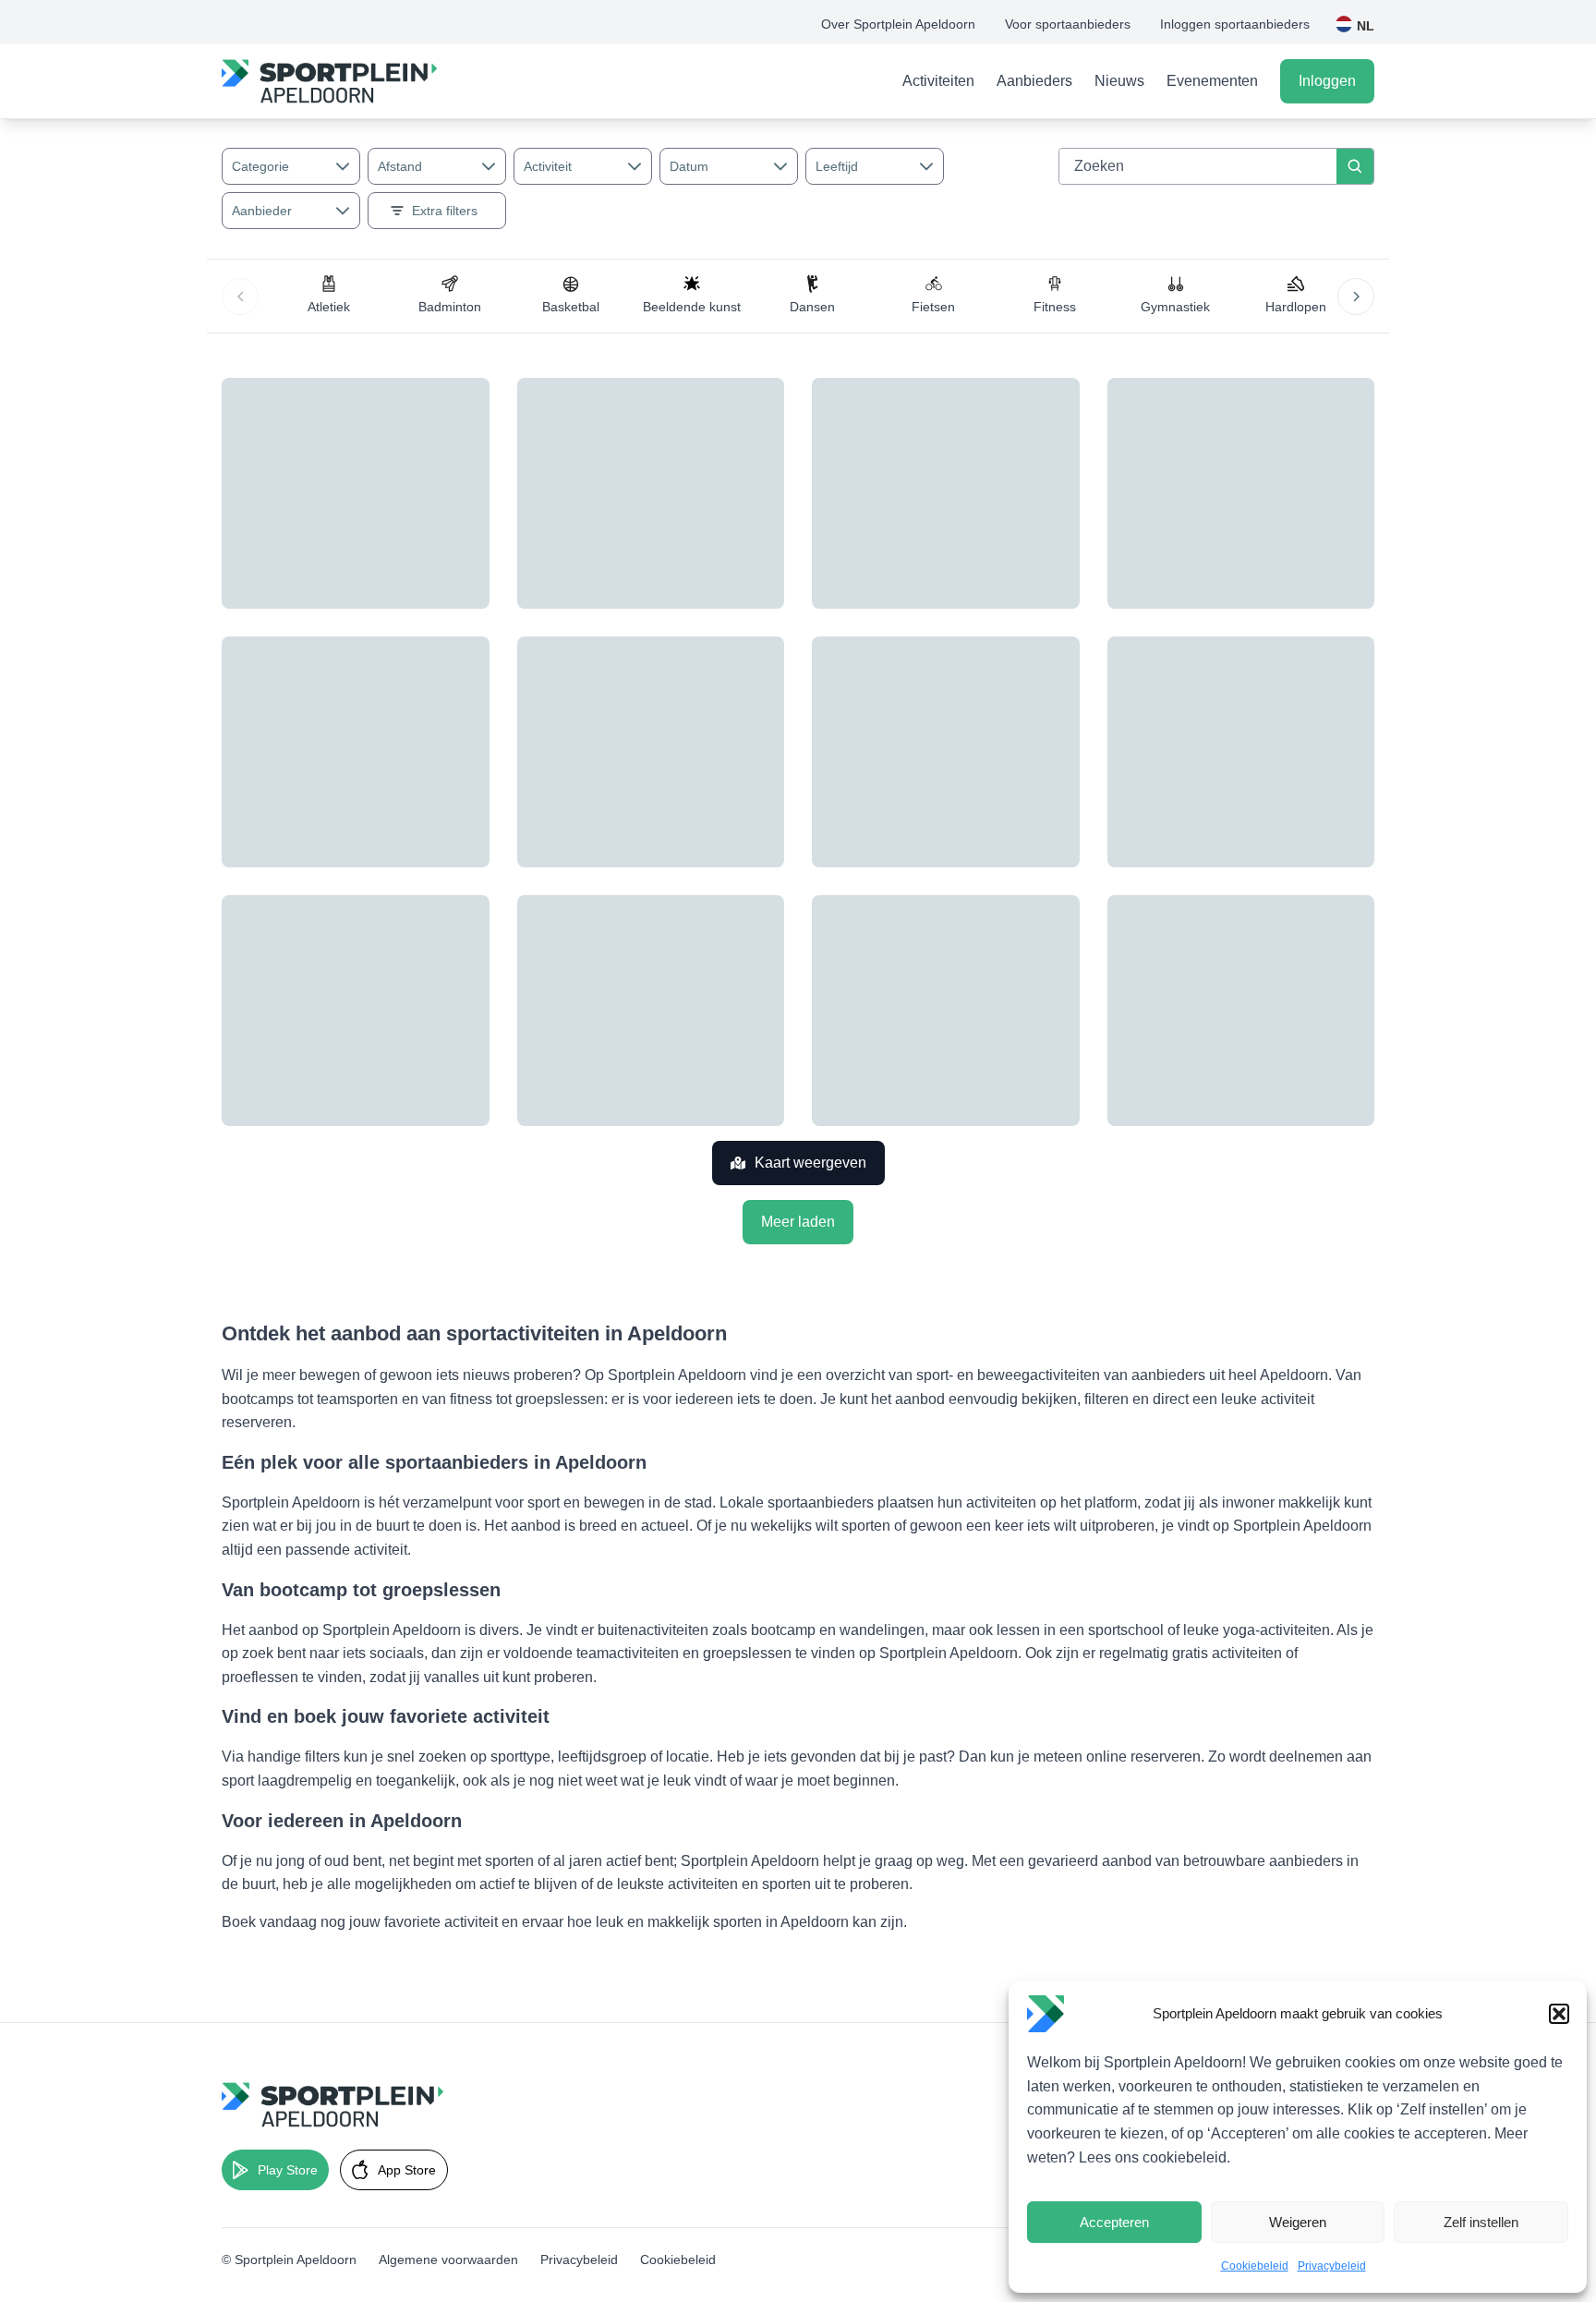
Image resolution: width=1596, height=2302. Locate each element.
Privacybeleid (1332, 2266)
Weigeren (1298, 2222)
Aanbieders (1034, 81)
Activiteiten (938, 81)
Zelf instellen (1481, 2222)
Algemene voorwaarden (448, 2260)
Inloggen (1327, 81)
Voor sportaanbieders (1068, 24)
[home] (329, 81)
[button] (1559, 2014)
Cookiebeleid (1255, 2266)
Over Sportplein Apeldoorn (898, 24)
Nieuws (1119, 81)
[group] (329, 296)
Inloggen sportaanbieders (1235, 24)
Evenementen (1212, 81)
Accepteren (1114, 2222)
